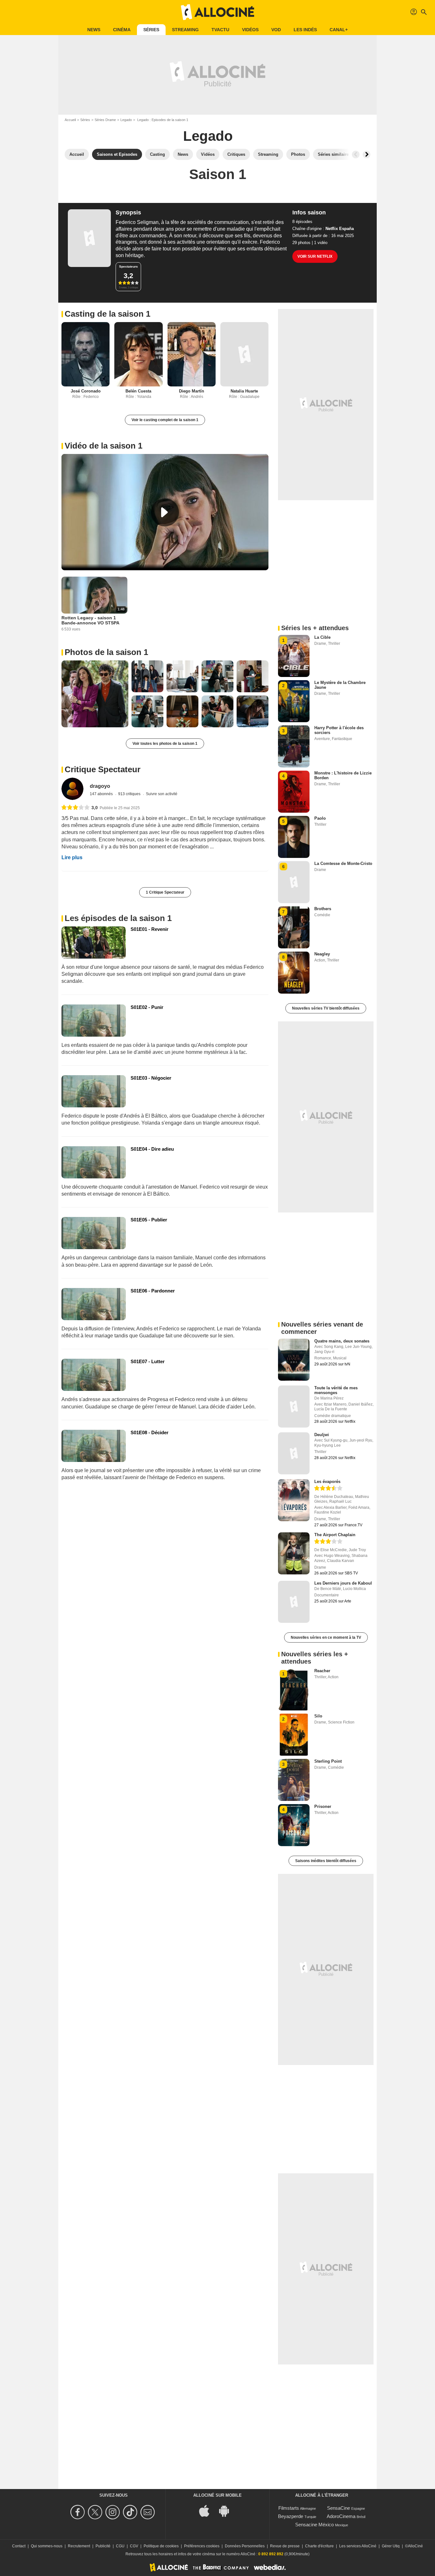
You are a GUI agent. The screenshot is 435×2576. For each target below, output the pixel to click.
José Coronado (86, 391)
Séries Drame (105, 120)
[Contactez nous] (149, 2512)
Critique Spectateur (103, 769)
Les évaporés (327, 1482)
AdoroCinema (341, 2516)
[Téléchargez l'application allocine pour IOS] (208, 2510)
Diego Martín (192, 391)
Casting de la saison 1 (107, 314)
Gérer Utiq (391, 2546)
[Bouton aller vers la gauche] (356, 155)
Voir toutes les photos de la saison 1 (165, 744)
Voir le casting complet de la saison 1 (165, 420)
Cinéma (122, 30)
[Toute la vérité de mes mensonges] (294, 1407)
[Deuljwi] (294, 1453)
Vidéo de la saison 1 (103, 446)
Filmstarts (289, 2508)
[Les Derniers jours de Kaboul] (294, 1602)
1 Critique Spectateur (165, 892)
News (94, 30)
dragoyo (100, 786)
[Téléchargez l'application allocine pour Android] (227, 2510)
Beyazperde (291, 2516)
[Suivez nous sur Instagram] (114, 2512)
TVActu (220, 30)
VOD (276, 30)
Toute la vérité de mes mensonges (336, 1390)
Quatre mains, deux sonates (342, 1341)
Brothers (323, 909)
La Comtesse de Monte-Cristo (343, 863)
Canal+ (339, 30)
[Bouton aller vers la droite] (367, 155)
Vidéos (250, 30)
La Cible (322, 637)
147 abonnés (102, 794)
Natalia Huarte (244, 391)
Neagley (322, 954)
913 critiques (130, 794)
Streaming (185, 30)
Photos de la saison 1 (106, 652)
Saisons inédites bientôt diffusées (326, 1861)
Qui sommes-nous (47, 2546)
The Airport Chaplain (335, 1535)
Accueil (70, 120)
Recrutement (79, 2546)
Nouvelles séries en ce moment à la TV (326, 1637)
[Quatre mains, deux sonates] (294, 1360)
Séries (151, 30)
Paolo (320, 818)
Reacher (322, 1671)
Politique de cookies (161, 2546)
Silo (318, 1716)
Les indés (305, 30)
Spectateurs (128, 266)
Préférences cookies (202, 2546)
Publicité (103, 2546)
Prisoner (323, 1806)
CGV (134, 2546)
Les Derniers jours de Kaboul (343, 1583)
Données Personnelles (245, 2546)
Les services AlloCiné (358, 2546)
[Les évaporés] (294, 1500)
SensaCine (339, 2508)
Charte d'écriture (319, 2546)
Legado (126, 120)
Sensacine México (314, 2525)
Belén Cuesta (138, 391)
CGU (120, 2546)
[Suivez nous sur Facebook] (78, 2512)
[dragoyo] (72, 789)
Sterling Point (328, 1761)
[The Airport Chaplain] (294, 1553)
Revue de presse (285, 2546)
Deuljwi (322, 1435)
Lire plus (72, 857)
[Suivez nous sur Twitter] (96, 2512)
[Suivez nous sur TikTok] (131, 2512)
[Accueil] (217, 12)
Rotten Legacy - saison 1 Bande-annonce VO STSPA (90, 620)
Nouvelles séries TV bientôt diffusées (326, 1008)
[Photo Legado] (95, 694)
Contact (19, 2546)
